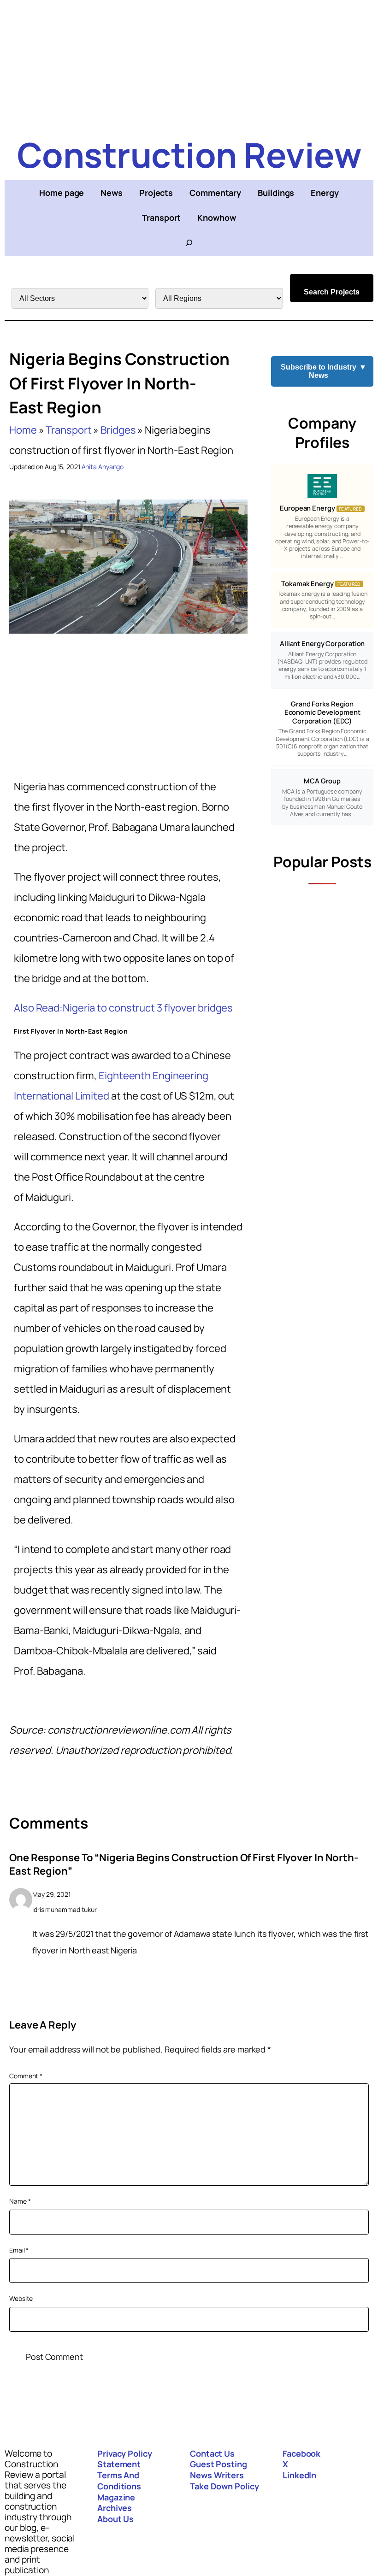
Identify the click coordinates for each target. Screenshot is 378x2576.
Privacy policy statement (125, 2459)
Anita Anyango (103, 467)
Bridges (118, 430)
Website (21, 2298)
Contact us (212, 2453)
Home (23, 430)
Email (19, 2250)
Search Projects (332, 292)
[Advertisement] (189, 65)
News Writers (217, 2475)
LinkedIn (299, 2475)
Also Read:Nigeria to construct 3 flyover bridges (123, 1008)
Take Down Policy (224, 2486)
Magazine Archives (116, 2503)
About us (115, 2519)
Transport (68, 430)
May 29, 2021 (51, 1894)
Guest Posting (219, 2464)
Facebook (301, 2453)
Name (20, 2201)
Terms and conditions (119, 2481)
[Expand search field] (189, 243)
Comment (26, 2076)
